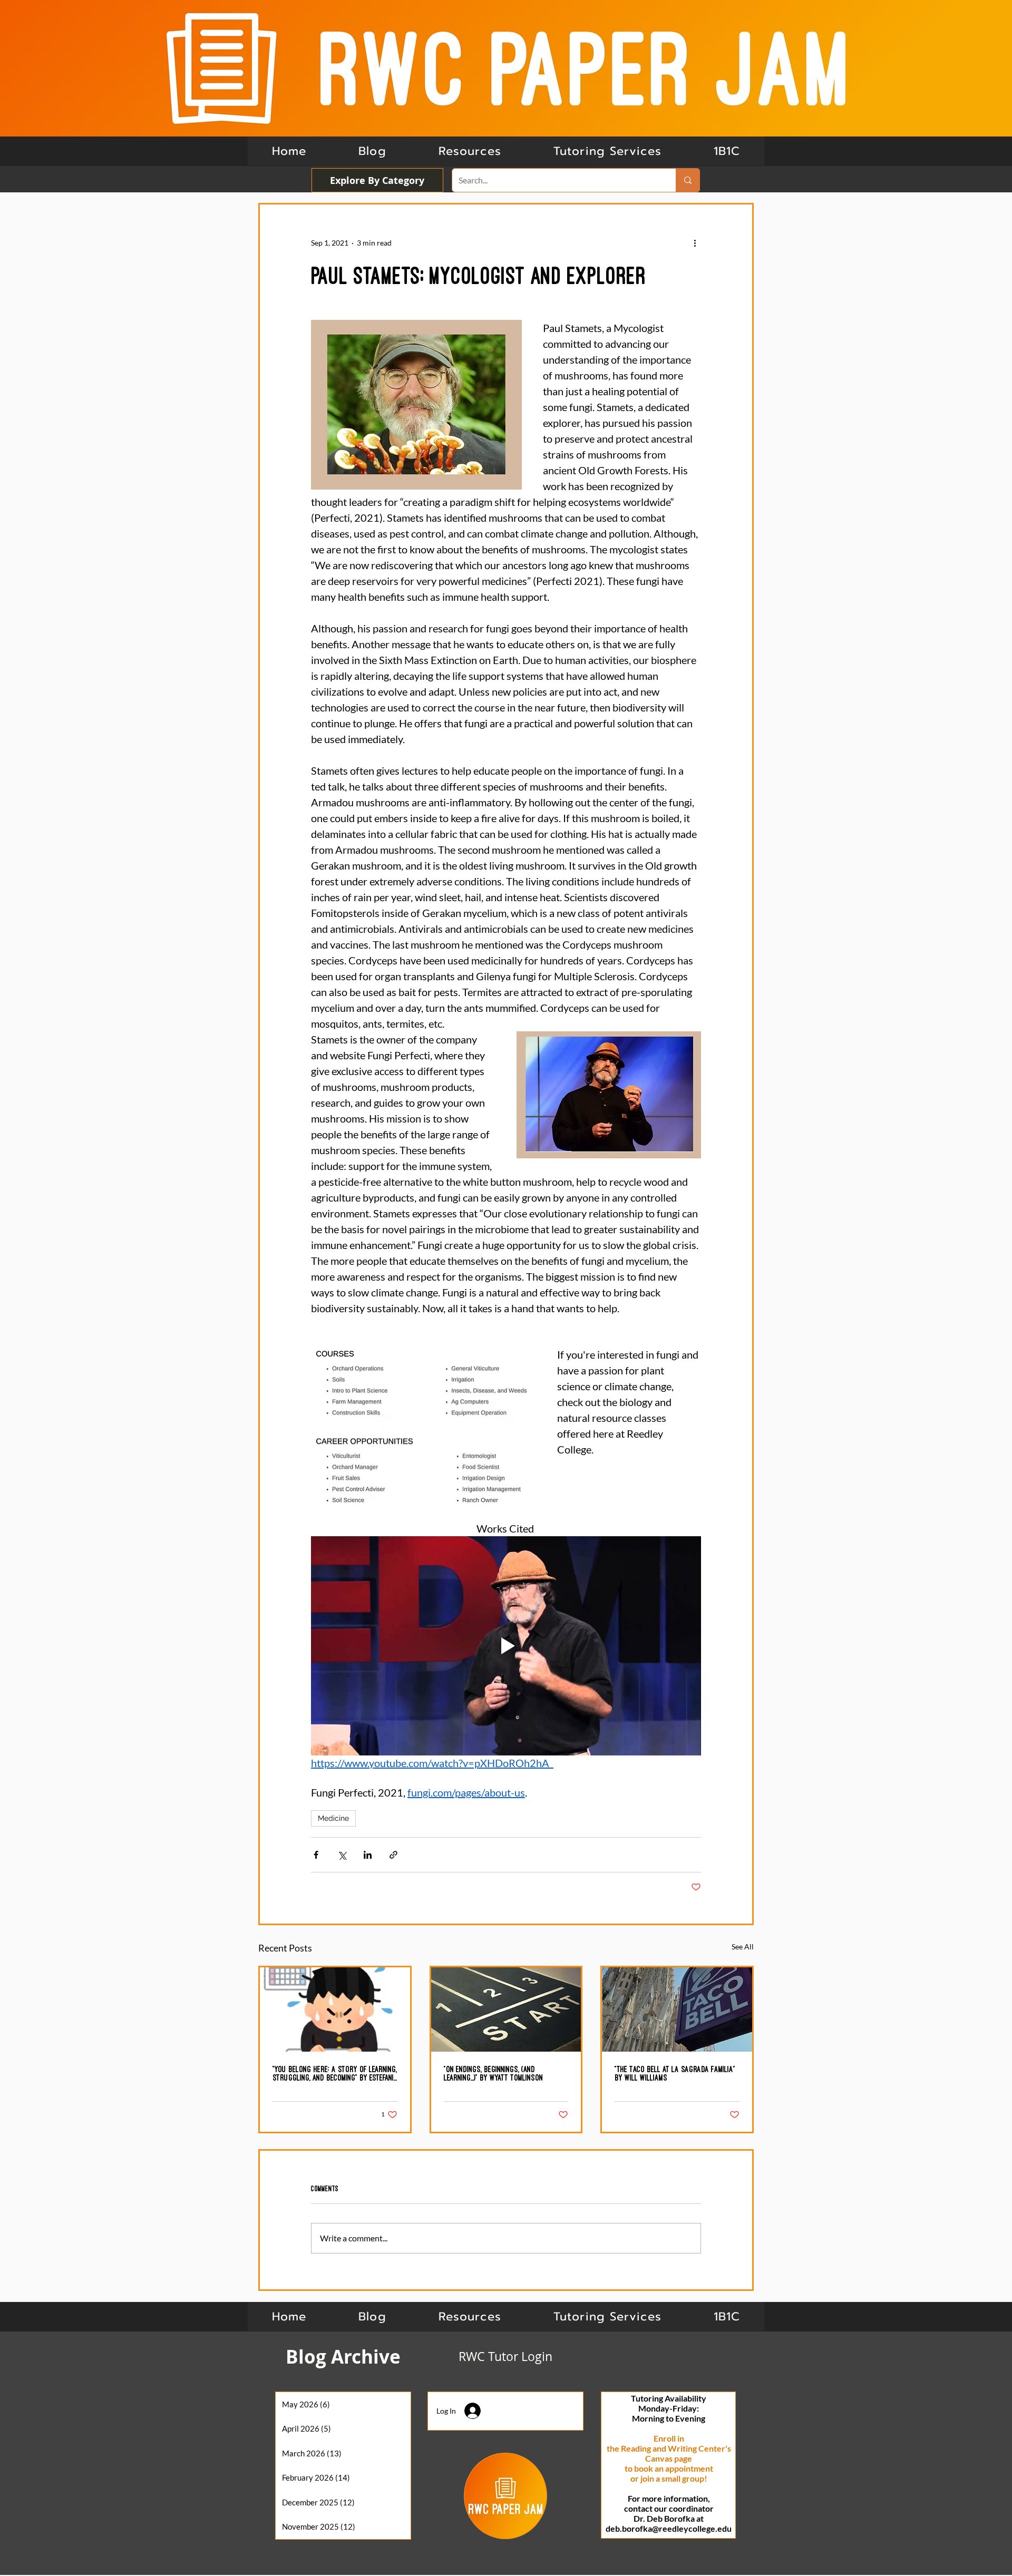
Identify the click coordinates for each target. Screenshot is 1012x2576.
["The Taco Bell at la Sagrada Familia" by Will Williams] (677, 2009)
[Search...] (688, 180)
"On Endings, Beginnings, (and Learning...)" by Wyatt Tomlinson (493, 2073)
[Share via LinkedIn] (368, 1855)
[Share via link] (393, 1855)
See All (743, 1946)
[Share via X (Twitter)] (342, 1855)
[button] (727, 151)
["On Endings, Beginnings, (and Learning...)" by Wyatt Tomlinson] (506, 2009)
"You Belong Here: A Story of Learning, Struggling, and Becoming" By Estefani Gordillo (335, 2074)
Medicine (333, 1818)
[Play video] (506, 1646)
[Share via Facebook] (316, 1855)
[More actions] (695, 242)
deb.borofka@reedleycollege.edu (669, 2528)
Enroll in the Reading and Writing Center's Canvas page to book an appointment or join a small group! (669, 2458)
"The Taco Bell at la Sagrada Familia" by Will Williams (675, 2073)
